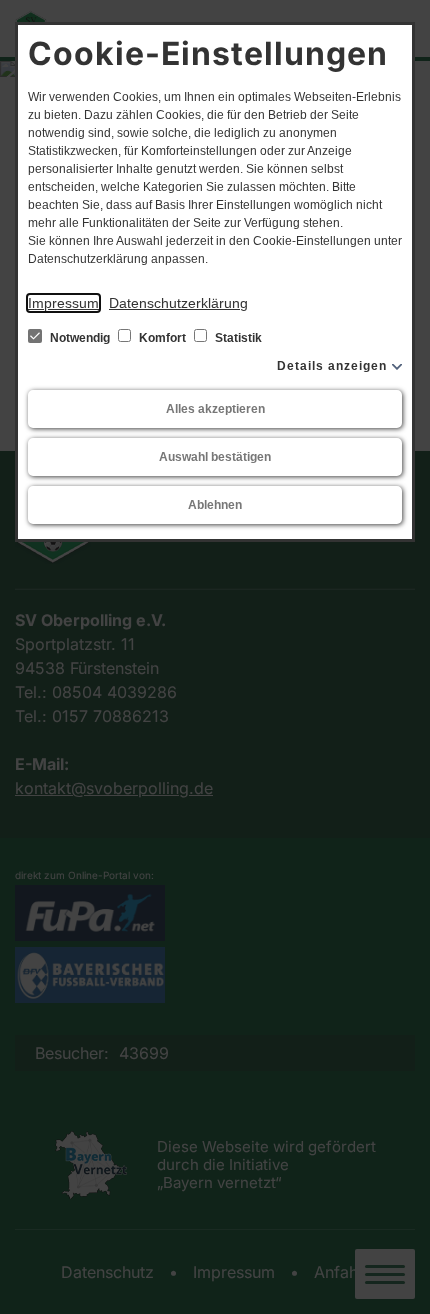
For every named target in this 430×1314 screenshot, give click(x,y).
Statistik (237, 338)
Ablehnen (215, 505)
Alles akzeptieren (215, 409)
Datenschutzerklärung (178, 303)
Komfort (162, 338)
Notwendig (80, 338)
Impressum (63, 303)
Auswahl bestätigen (215, 457)
